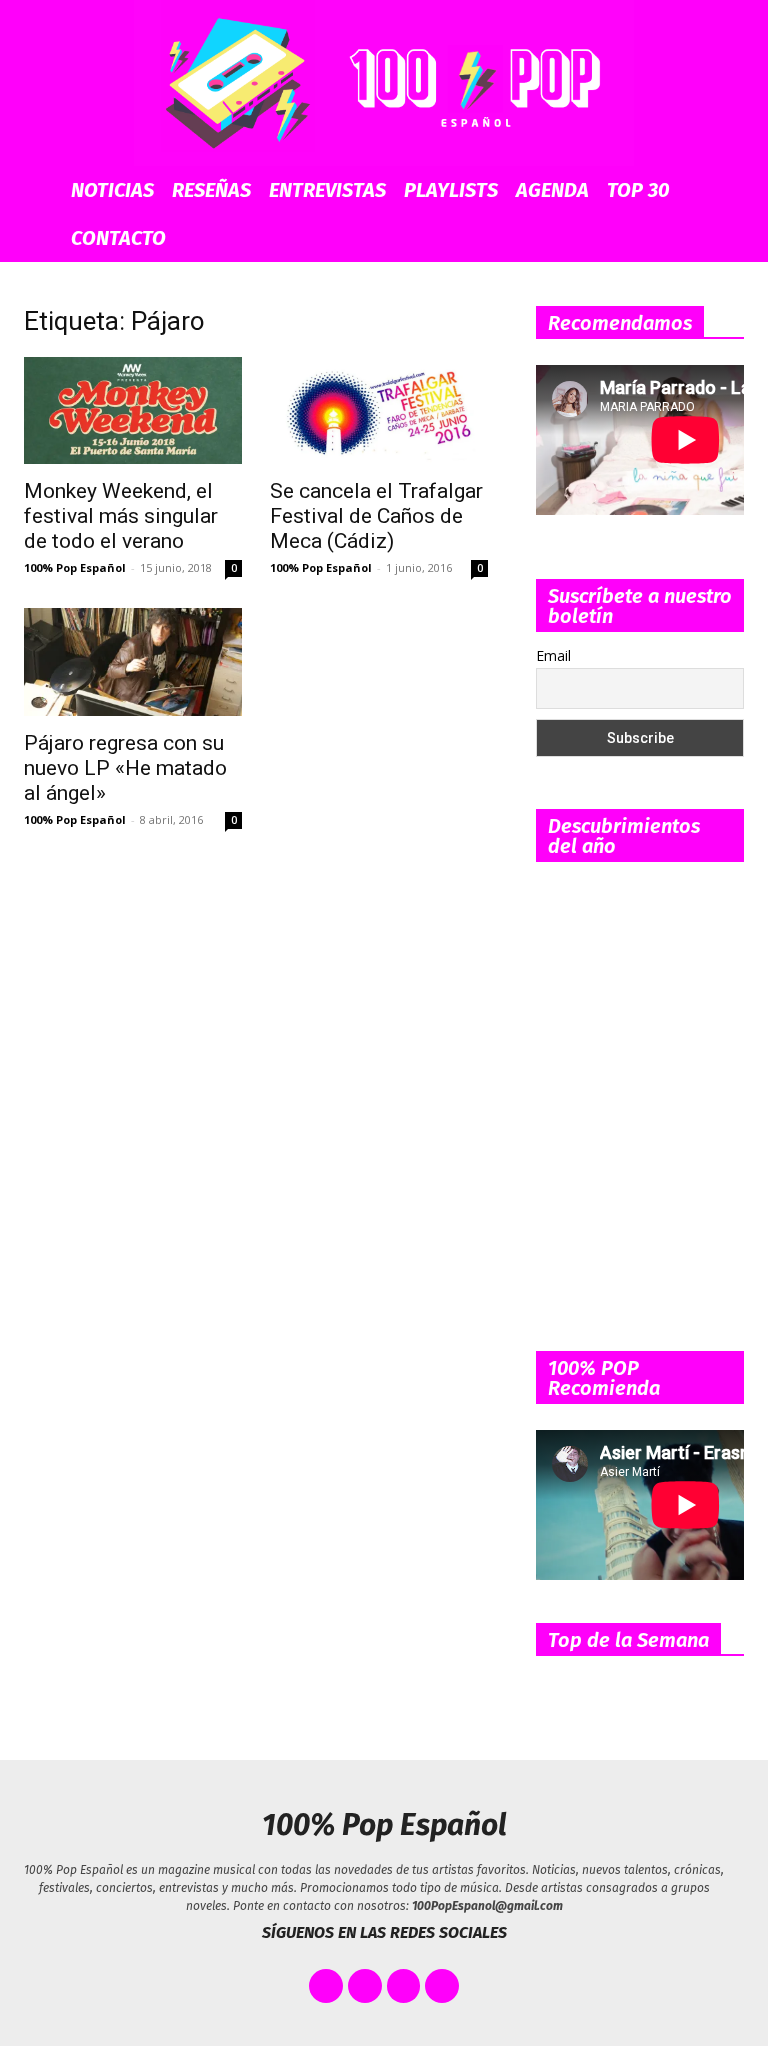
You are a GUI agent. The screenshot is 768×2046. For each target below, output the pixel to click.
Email (553, 655)
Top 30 (638, 190)
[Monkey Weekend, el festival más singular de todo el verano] (133, 411)
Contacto (118, 238)
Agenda (552, 190)
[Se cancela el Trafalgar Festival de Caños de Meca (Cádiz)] (379, 411)
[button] (730, 190)
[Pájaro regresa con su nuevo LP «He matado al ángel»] (133, 662)
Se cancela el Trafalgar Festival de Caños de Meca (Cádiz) (376, 516)
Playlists (451, 190)
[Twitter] (365, 1986)
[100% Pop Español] (384, 83)
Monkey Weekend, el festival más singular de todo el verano (121, 516)
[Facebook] (326, 1986)
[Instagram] (404, 1986)
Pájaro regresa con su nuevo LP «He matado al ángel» (125, 768)
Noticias (112, 190)
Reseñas (211, 190)
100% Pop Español (75, 567)
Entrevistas (327, 190)
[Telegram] (442, 1986)
